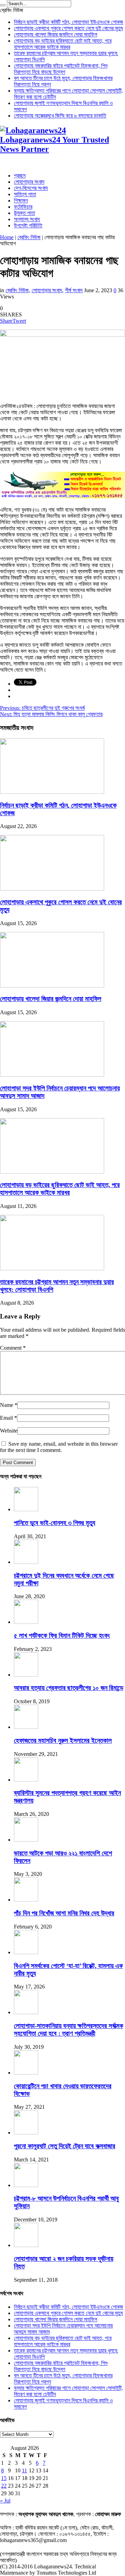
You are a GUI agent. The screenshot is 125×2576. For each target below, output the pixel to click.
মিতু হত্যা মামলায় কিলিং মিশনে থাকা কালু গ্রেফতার (51, 714)
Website (9, 1431)
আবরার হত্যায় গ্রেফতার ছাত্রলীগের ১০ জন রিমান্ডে (69, 1688)
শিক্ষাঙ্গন (21, 201)
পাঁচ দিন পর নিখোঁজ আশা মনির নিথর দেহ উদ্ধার (64, 1913)
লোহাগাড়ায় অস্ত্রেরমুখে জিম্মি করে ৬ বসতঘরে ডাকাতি (60, 116)
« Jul (5, 2501)
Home (7, 237)
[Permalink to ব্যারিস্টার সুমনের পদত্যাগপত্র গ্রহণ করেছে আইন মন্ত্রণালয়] (26, 1780)
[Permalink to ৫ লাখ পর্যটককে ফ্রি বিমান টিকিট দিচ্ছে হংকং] (26, 1622)
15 (4, 2478)
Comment (13, 1348)
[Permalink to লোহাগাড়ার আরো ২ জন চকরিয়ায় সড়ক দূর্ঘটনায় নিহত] (26, 2245)
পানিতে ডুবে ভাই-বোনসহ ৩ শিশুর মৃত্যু (55, 1523)
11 (24, 2470)
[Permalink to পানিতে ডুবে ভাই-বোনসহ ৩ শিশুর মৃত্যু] (26, 1509)
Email (6, 1418)
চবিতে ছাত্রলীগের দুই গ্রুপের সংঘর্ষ (42, 708)
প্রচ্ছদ (20, 176)
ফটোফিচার (23, 207)
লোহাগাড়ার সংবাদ (29, 182)
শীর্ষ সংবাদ (74, 290)
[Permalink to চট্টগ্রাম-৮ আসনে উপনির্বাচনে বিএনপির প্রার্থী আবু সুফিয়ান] (26, 2185)
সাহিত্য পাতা (25, 194)
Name (7, 1405)
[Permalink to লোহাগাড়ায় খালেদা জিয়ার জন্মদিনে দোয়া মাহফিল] (52, 986)
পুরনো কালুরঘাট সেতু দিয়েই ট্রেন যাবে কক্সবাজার (65, 2146)
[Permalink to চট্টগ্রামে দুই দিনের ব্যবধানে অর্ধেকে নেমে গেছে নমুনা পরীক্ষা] (26, 1562)
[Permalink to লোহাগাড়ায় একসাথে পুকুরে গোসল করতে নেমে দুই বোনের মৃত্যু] (52, 889)
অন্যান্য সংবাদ (27, 219)
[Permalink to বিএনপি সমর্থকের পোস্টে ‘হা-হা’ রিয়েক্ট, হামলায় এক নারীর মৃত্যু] (26, 1952)
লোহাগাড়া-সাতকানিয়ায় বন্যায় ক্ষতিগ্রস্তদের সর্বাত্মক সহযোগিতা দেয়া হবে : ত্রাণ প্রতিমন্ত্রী (69, 2030)
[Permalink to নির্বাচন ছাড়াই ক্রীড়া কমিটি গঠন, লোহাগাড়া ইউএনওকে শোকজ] (52, 792)
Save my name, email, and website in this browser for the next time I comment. (59, 1447)
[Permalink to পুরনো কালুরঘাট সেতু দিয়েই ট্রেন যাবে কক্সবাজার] (26, 2133)
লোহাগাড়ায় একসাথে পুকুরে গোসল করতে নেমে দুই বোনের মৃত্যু (68, 28)
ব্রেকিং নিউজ (29, 237)
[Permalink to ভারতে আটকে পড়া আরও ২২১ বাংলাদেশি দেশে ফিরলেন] (26, 1840)
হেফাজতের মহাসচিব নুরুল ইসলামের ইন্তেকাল (63, 1740)
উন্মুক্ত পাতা (24, 213)
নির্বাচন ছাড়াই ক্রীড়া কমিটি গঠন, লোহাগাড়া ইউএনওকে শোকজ (69, 22)
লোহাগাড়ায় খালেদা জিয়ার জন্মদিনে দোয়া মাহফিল (56, 34)
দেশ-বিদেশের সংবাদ (31, 188)
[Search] (3, 5)
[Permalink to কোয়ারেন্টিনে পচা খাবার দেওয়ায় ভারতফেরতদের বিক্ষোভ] (26, 2073)
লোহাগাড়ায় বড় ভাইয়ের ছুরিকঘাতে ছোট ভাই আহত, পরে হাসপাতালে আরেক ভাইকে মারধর (63, 44)
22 (4, 2486)
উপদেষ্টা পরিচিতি (28, 225)
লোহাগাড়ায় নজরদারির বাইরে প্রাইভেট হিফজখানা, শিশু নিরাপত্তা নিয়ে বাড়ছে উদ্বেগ (61, 69)
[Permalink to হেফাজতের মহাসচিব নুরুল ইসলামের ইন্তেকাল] (26, 1727)
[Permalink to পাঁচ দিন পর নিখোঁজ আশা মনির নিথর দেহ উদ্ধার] (26, 1900)
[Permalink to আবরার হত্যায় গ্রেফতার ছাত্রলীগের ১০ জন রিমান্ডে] (26, 1675)
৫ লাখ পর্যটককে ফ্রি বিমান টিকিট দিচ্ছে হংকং (62, 1635)
